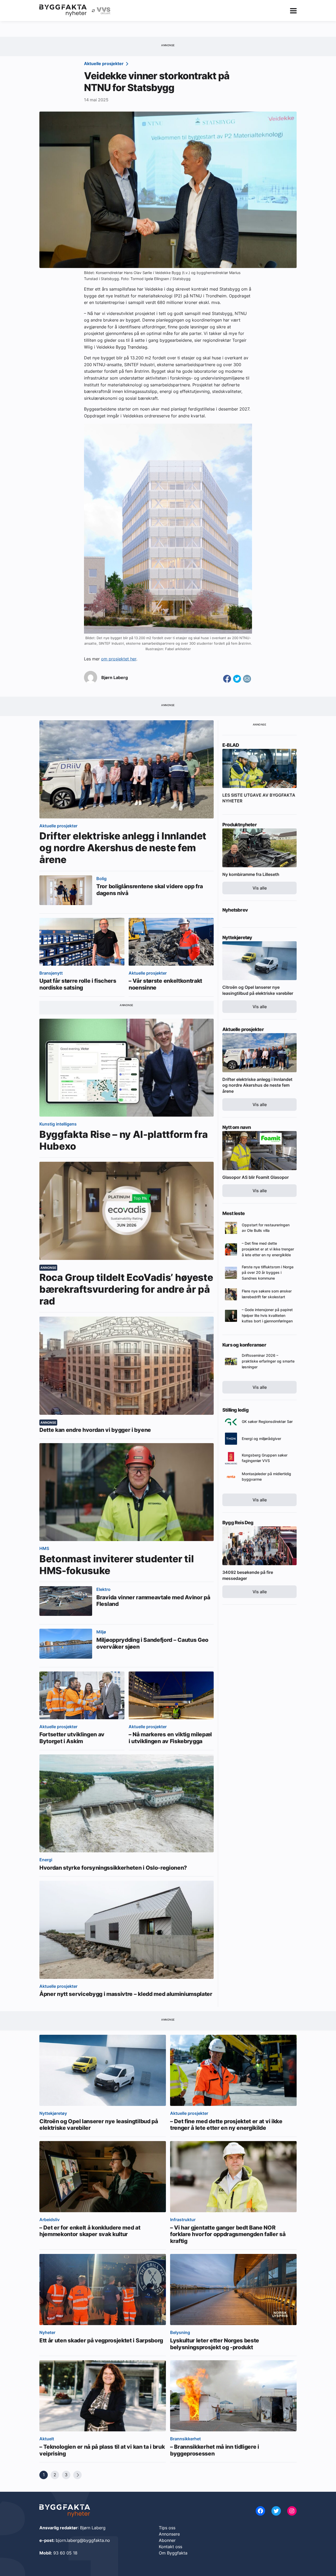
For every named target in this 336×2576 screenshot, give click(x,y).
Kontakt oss (170, 2547)
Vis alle (260, 888)
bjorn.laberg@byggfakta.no (83, 2540)
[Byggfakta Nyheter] (63, 10)
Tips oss (167, 2528)
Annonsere (169, 2534)
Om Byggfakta (173, 2553)
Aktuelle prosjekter (104, 64)
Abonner (167, 2540)
